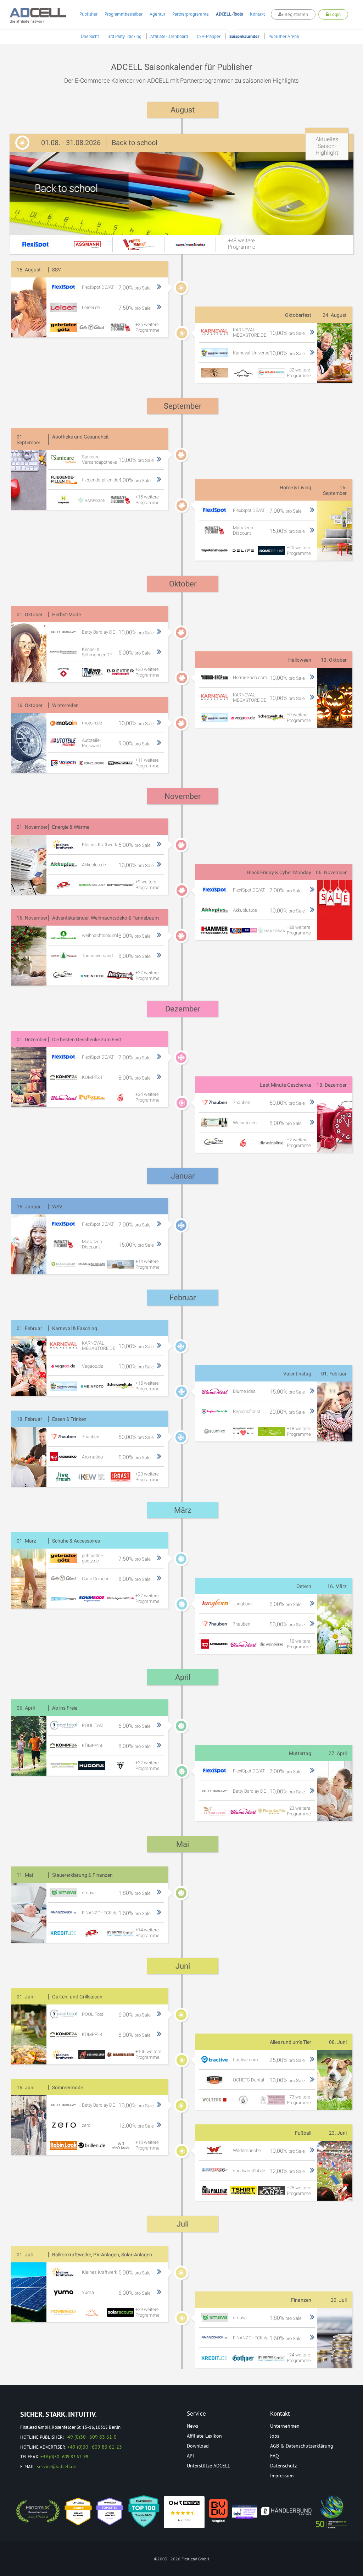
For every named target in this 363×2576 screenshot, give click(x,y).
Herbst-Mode (66, 614)
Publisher (88, 14)
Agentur (157, 14)
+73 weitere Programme (299, 2100)
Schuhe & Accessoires (76, 1541)
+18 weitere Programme (299, 1431)
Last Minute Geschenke (286, 1085)
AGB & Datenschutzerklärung (302, 2446)
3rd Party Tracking (125, 36)
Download (198, 2446)
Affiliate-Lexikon (204, 2436)
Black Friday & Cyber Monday (279, 872)
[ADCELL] (184, 2512)
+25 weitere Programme (299, 2191)
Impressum (282, 2476)
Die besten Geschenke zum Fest (87, 1039)
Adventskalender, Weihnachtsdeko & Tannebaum (105, 918)
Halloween (300, 660)
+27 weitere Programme (147, 975)
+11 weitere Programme (147, 763)
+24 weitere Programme (147, 1097)
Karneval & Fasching (75, 1328)
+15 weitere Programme (147, 500)
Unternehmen (285, 2426)
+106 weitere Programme (148, 2054)
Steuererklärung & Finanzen (82, 1875)
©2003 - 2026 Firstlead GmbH (181, 2559)
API (190, 2456)
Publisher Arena (284, 36)
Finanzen (301, 2300)
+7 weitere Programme (299, 1143)
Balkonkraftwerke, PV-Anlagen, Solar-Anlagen (102, 2255)
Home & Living (295, 487)
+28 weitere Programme (299, 930)
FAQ (275, 2456)
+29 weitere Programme (147, 2312)
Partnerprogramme (191, 14)
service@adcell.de (57, 2466)
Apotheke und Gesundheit (80, 437)
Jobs (275, 2436)
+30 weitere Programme (147, 672)
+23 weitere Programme (147, 1477)
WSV (57, 1207)
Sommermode (68, 2087)
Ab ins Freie (65, 1708)
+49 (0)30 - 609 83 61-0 (91, 2437)
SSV (57, 270)
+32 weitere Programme (299, 373)
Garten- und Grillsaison (77, 1997)
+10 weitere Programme (299, 1644)
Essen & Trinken (69, 1419)
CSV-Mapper (209, 36)
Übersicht (90, 36)
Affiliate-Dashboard (169, 36)
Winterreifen (65, 705)
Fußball (303, 2133)
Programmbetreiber (124, 14)
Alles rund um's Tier (291, 2042)
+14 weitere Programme (147, 1264)
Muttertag (300, 1753)
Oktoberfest (298, 315)
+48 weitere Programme (242, 244)
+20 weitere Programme (299, 550)
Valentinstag (297, 1374)
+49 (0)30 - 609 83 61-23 (95, 2447)
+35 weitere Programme (147, 327)
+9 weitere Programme (299, 718)
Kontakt (257, 14)
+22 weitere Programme (147, 1766)
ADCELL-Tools (229, 14)
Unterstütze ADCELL (208, 2466)
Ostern (304, 1586)
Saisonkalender (244, 36)
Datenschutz (283, 2466)
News (192, 2426)
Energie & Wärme (71, 827)
